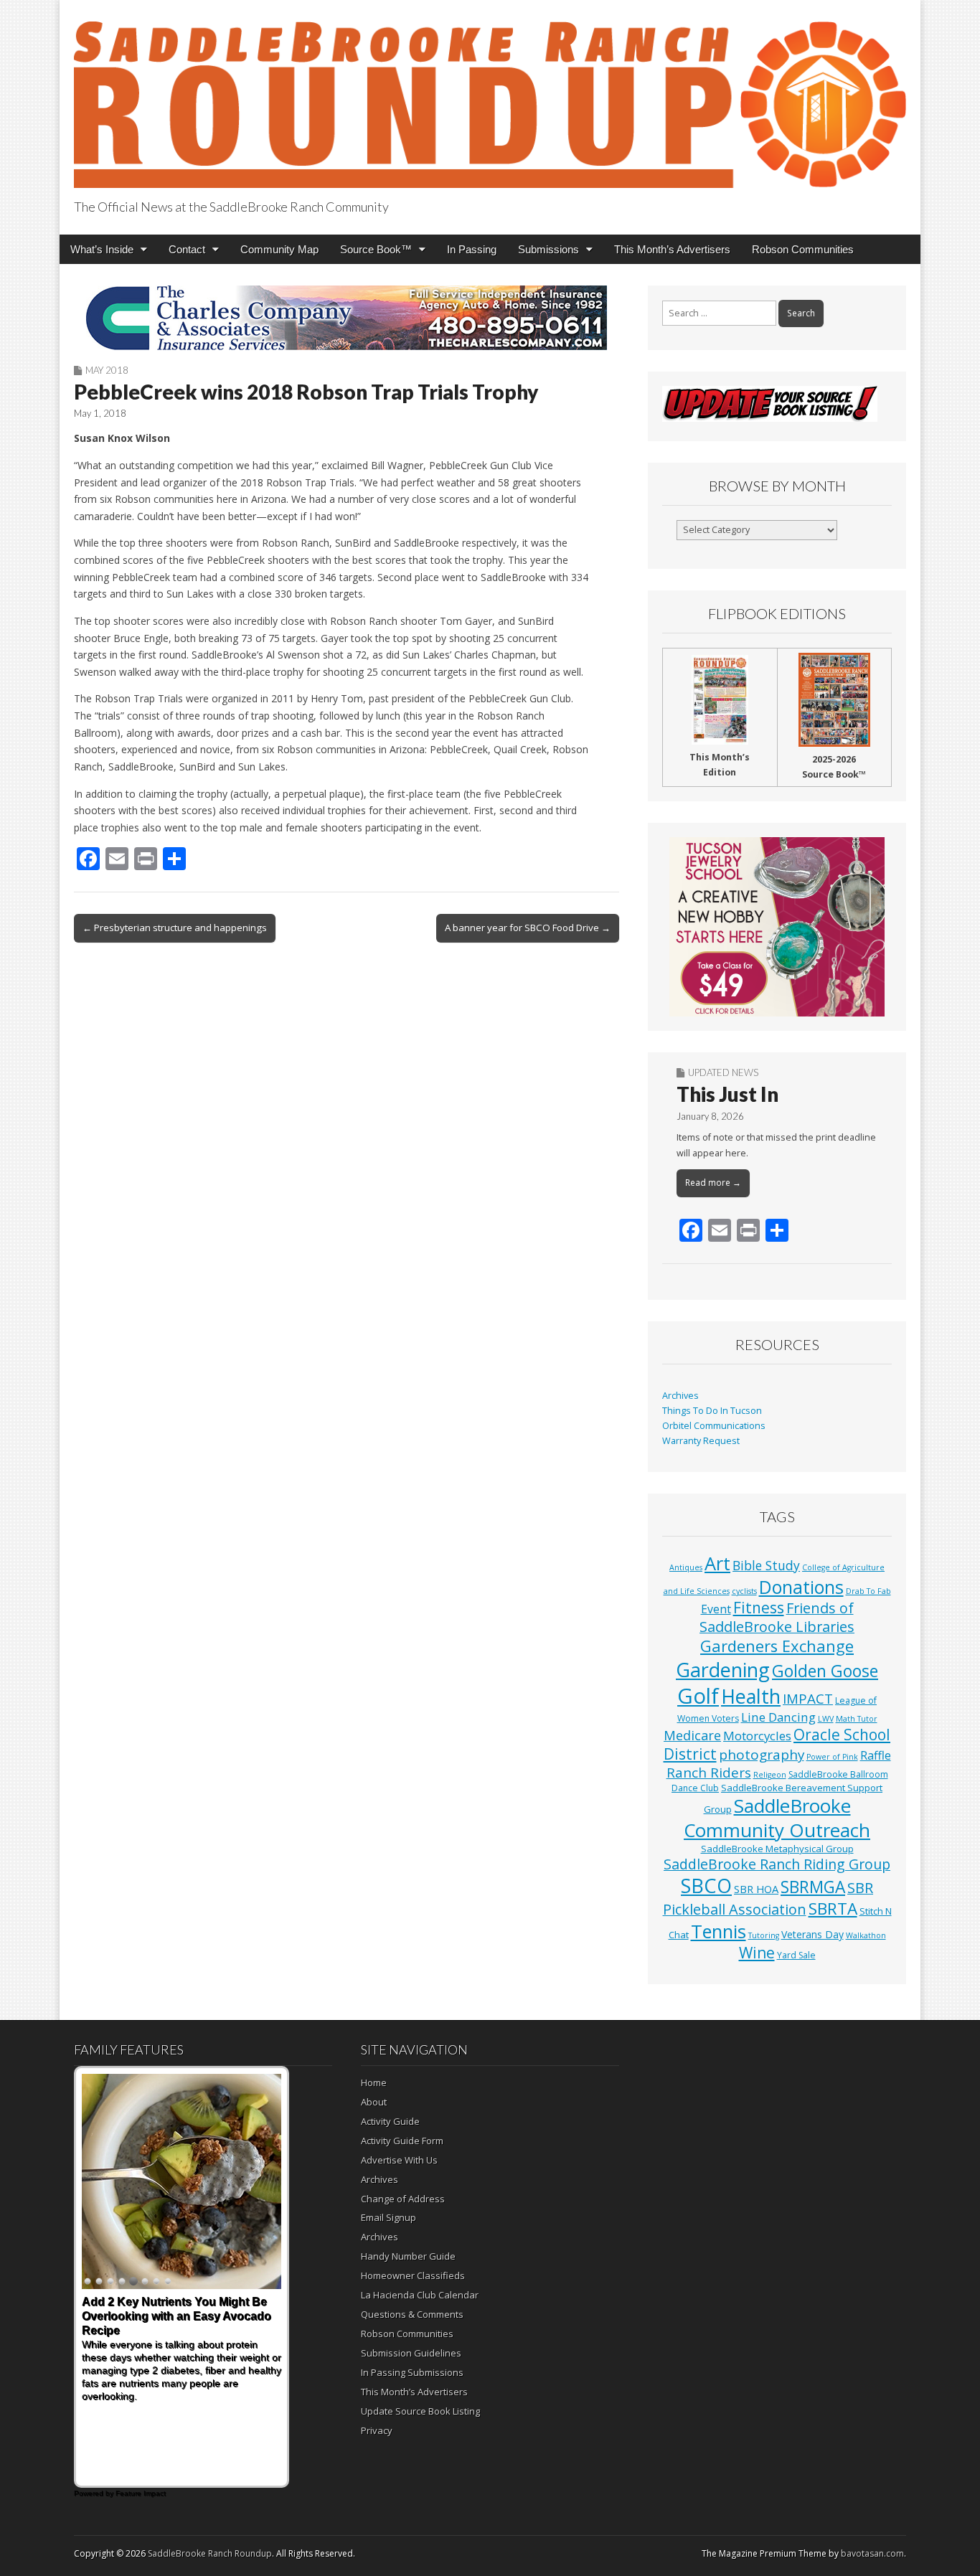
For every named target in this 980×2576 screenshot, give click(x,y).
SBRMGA (813, 1887)
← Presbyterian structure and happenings (175, 928)
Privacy (377, 2430)
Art (717, 1563)
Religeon (770, 1775)
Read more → (713, 1183)
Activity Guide (390, 2121)
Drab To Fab (868, 1591)
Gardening (723, 1670)
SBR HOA (756, 1889)
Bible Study (766, 1565)
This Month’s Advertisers (672, 249)
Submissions (548, 249)
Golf (698, 1696)
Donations (801, 1587)
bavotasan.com (872, 2553)
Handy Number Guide (408, 2256)
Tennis (718, 1931)
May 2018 (107, 370)
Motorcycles (757, 1736)
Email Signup (388, 2217)
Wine (757, 1953)
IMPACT (808, 1698)
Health (751, 1696)
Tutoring (764, 1935)
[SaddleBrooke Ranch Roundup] (490, 96)
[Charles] (347, 318)
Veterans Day (812, 1934)
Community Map (279, 249)
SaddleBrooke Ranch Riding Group (777, 1864)
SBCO (706, 1886)
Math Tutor (857, 1719)
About (374, 2102)
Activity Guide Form (402, 2141)
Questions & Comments (412, 2314)
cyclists (744, 1591)
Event (716, 1609)
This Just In (727, 1094)
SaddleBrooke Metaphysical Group (777, 1849)
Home (374, 2082)
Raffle (876, 1755)
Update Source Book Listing (420, 2411)
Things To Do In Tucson (712, 1411)
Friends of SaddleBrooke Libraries (777, 1617)
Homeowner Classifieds (413, 2275)
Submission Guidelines (411, 2353)
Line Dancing (778, 1717)
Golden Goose (825, 1671)
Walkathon (866, 1935)
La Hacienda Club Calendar (420, 2295)
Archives (680, 1396)
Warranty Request (701, 1441)
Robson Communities (803, 249)
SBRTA (833, 1909)
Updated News (723, 1072)
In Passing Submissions (412, 2372)
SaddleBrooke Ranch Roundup (210, 2553)
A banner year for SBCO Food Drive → (528, 928)
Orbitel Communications (714, 1426)
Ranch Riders (709, 1773)
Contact (187, 249)
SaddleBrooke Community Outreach (777, 1818)
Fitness (759, 1608)
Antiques (686, 1567)
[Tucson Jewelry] (777, 927)
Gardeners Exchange (777, 1646)
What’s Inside (102, 249)
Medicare (692, 1735)
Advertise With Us (399, 2160)
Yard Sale (796, 1955)
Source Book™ (376, 249)
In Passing (472, 249)
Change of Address (403, 2199)
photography (762, 1755)
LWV (826, 1719)
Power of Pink (832, 1757)
